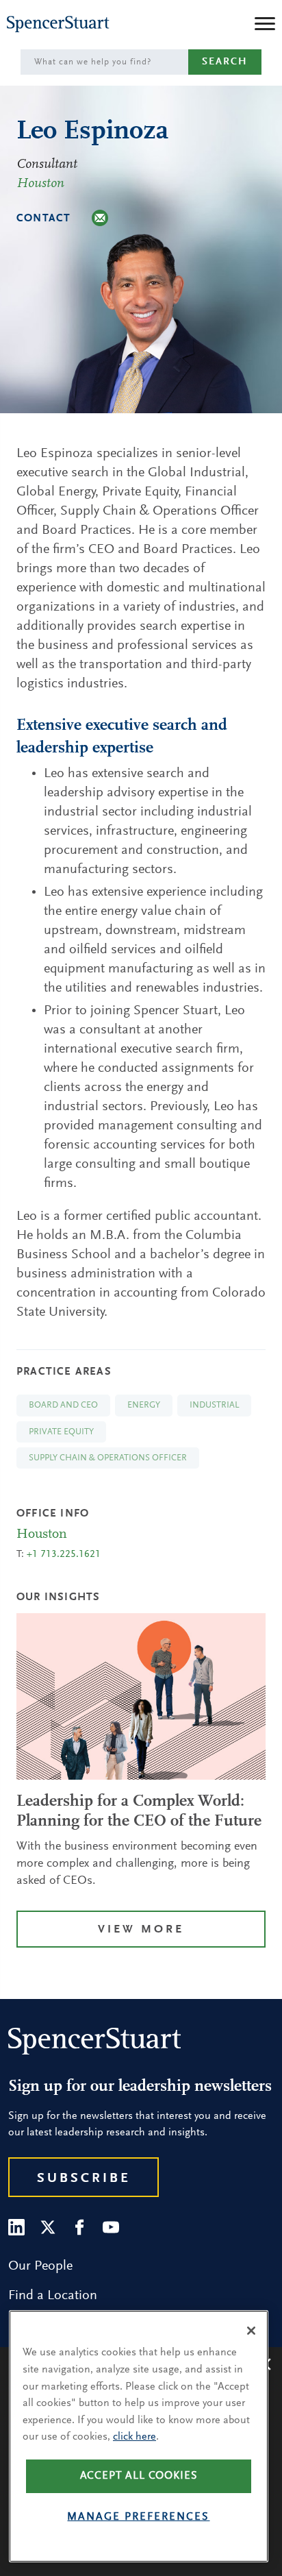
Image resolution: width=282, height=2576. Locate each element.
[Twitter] (48, 2227)
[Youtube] (111, 2227)
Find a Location (53, 2296)
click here (134, 2437)
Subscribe (84, 2179)
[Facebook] (79, 2227)
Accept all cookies (139, 2476)
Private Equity (61, 1432)
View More (141, 1930)
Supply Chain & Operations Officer (108, 1458)
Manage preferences (138, 2517)
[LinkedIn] (16, 2227)
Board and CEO (63, 1405)
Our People (40, 2266)
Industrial (214, 1405)
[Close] (251, 2331)
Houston (40, 184)
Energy (144, 1405)
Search (225, 62)
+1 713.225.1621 (64, 1555)
